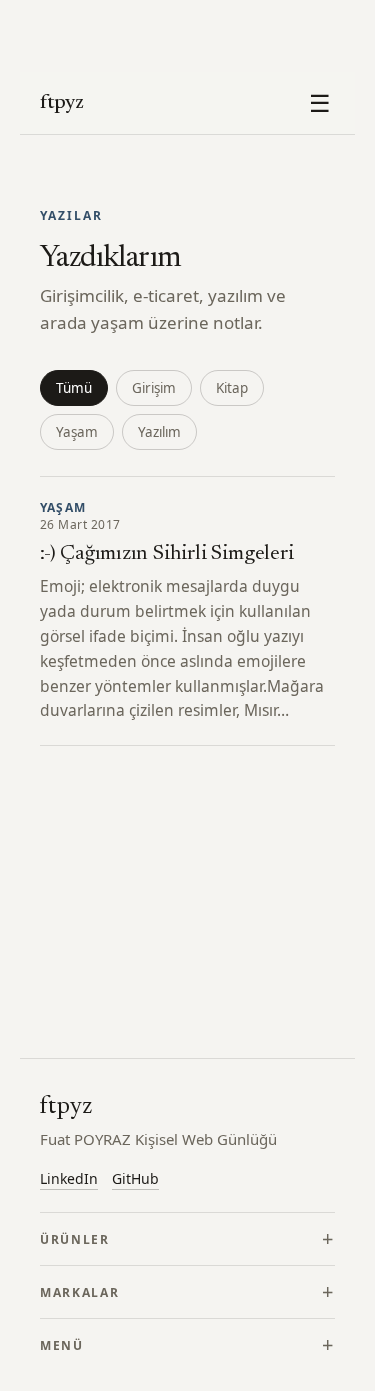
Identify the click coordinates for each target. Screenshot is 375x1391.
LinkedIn (69, 1178)
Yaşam (77, 432)
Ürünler (75, 1239)
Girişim (154, 388)
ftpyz (62, 103)
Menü (62, 1345)
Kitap (232, 388)
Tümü (74, 388)
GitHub (135, 1178)
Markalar (79, 1292)
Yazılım (159, 432)
